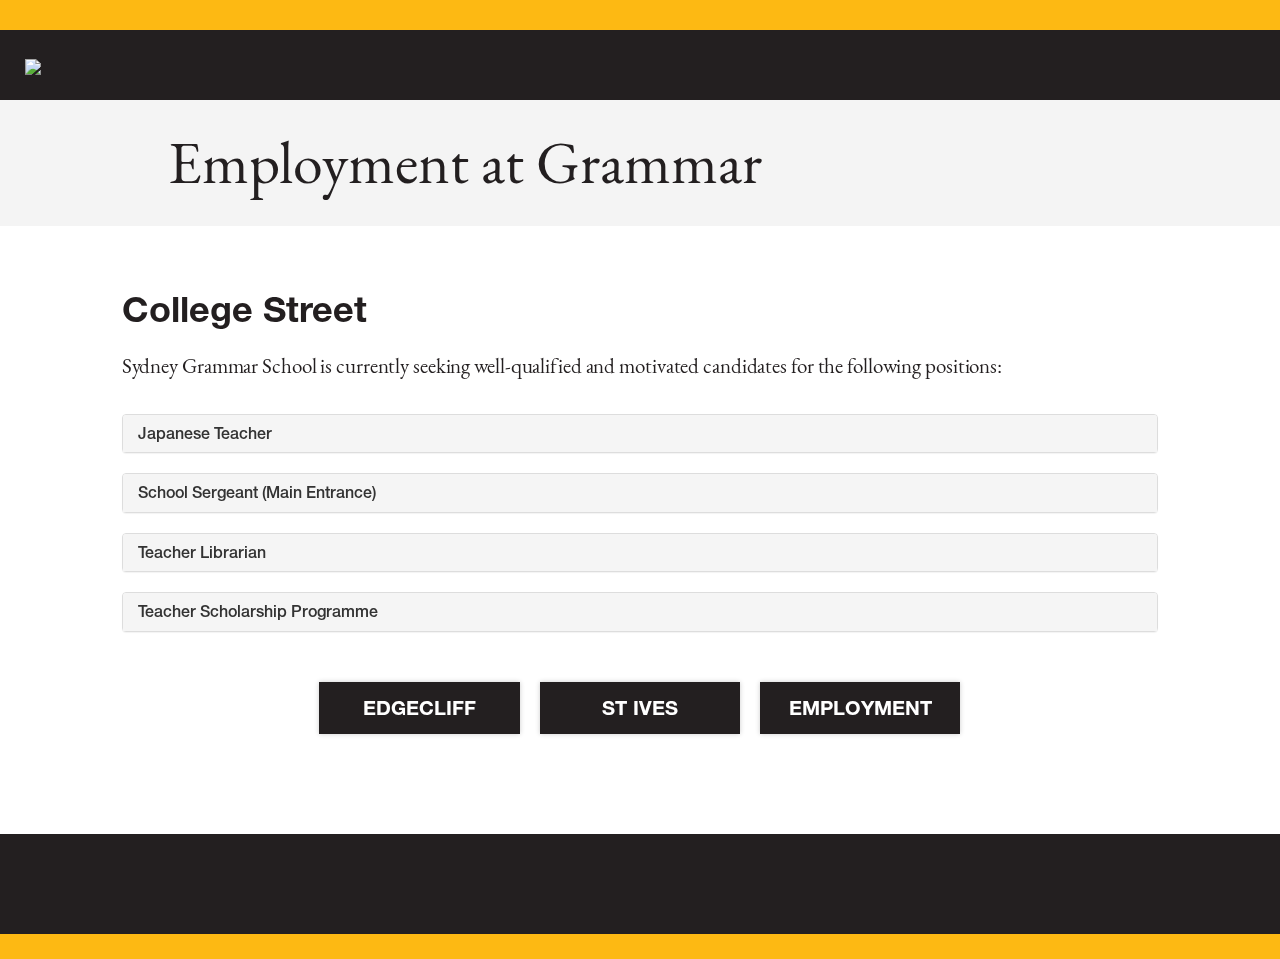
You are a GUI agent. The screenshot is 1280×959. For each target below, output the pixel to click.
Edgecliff (419, 708)
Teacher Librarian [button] (202, 552)
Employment (860, 708)
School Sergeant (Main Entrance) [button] (257, 492)
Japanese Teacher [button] (205, 433)
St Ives (640, 708)
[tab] (640, 434)
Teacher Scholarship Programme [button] (258, 611)
